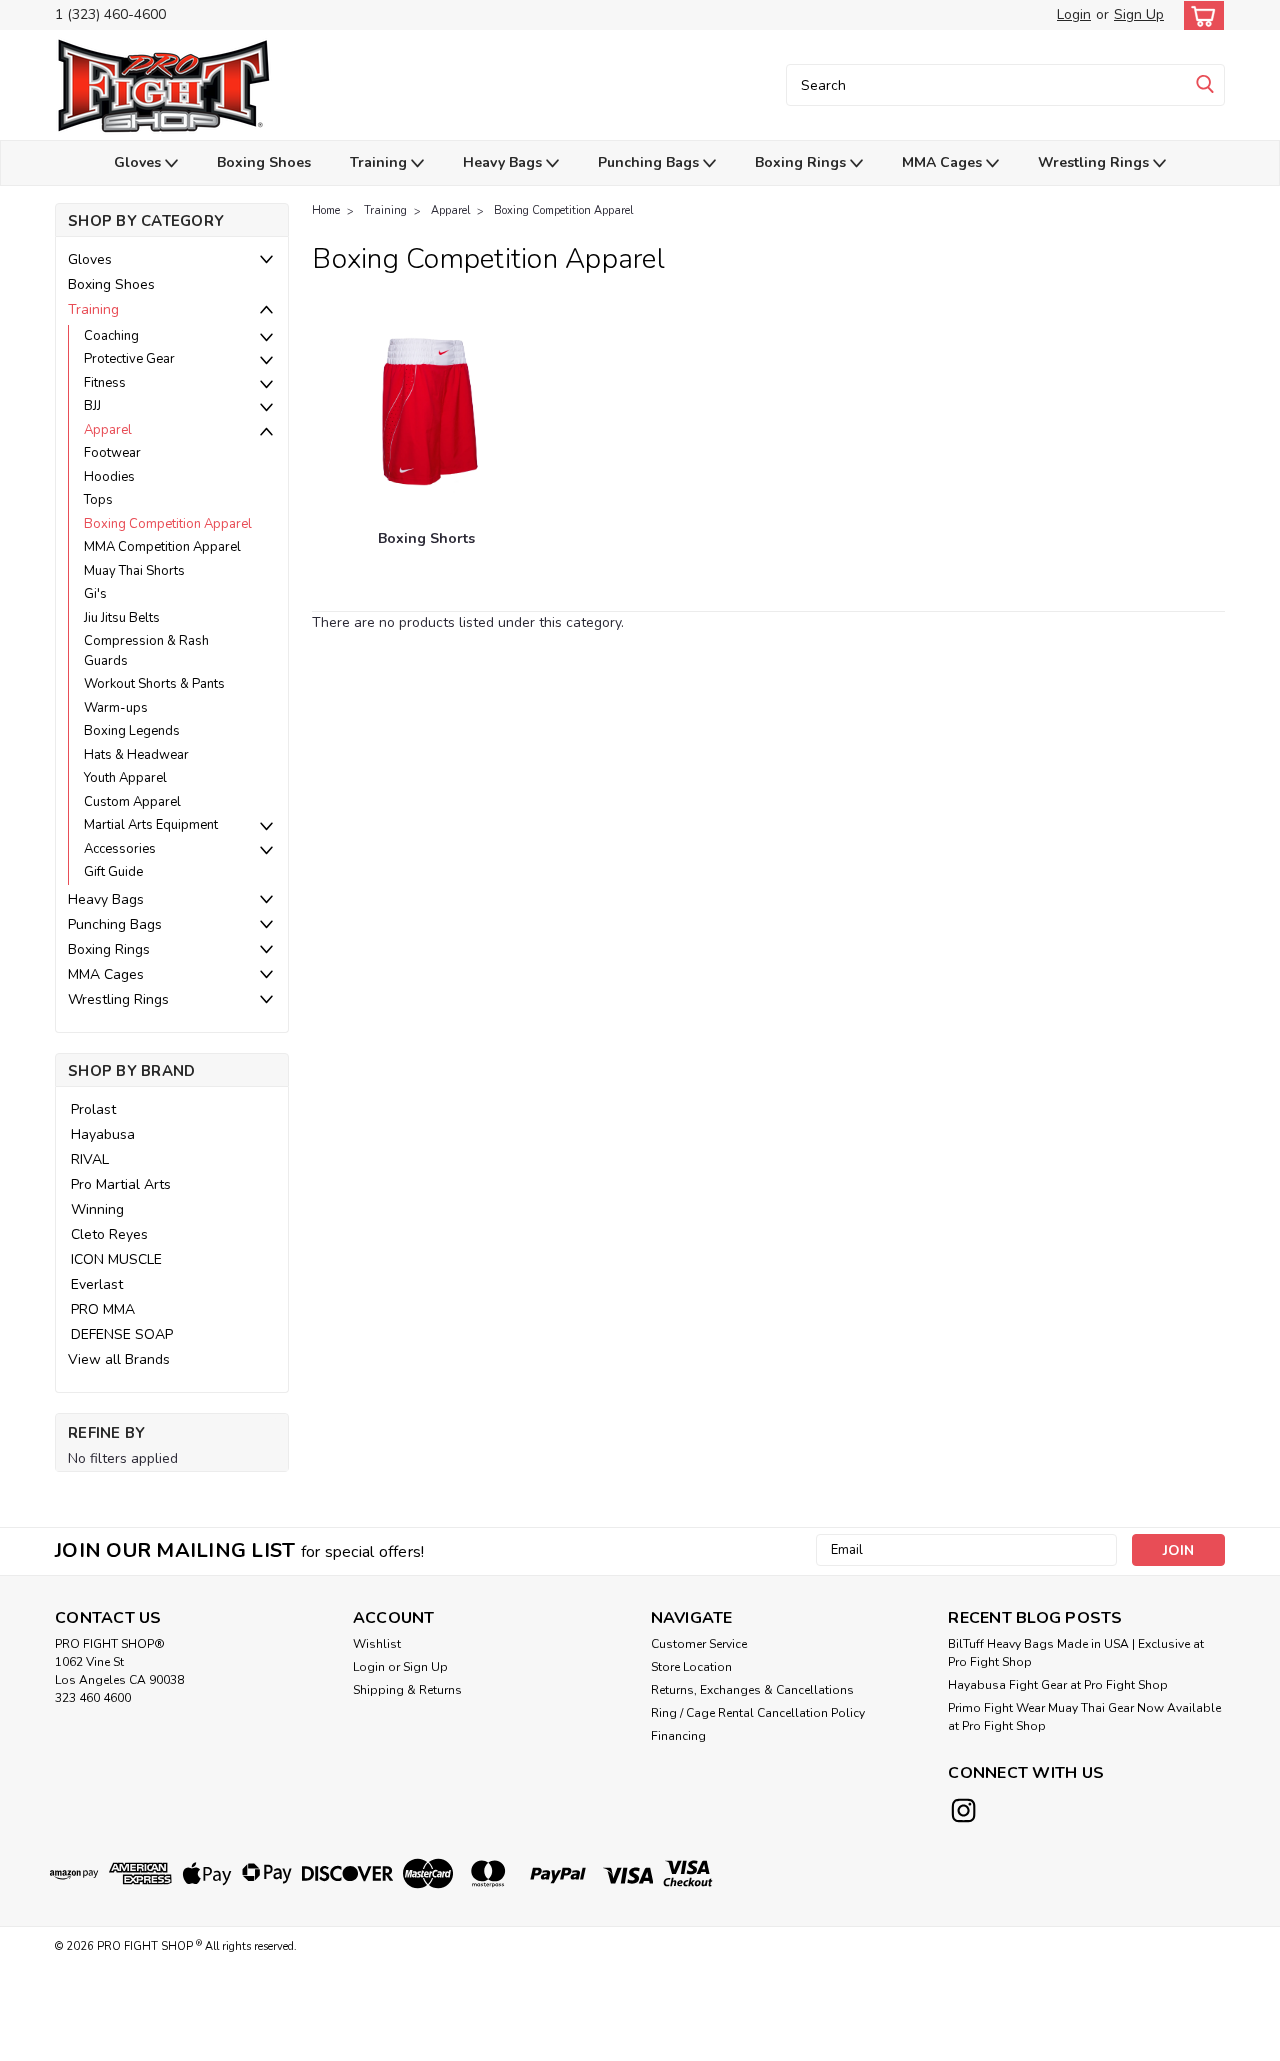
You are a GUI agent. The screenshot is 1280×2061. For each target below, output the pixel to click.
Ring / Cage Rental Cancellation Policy (758, 1713)
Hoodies (109, 477)
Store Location (691, 1667)
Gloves (139, 162)
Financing (678, 1736)
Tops (98, 500)
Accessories (120, 849)
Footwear (112, 453)
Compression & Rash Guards (146, 651)
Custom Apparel (132, 802)
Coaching (111, 336)
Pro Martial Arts (121, 1184)
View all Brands (119, 1359)
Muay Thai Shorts (134, 571)
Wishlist (377, 1644)
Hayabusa (103, 1134)
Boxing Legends (132, 731)
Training (380, 162)
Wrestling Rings (1095, 162)
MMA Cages (944, 162)
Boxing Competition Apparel (168, 524)
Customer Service (699, 1644)
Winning (97, 1209)
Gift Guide (113, 872)
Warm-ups (116, 708)
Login (1074, 14)
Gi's (95, 594)
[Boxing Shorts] (426, 409)
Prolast (93, 1109)
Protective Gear (129, 359)
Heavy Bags (504, 162)
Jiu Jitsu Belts (122, 618)
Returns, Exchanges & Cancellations (752, 1690)
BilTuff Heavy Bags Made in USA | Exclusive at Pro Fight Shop (1076, 1653)
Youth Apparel (125, 778)
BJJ (92, 406)
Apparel (108, 430)
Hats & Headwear (136, 755)
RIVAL (90, 1159)
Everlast (97, 1284)
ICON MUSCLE (116, 1259)
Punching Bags (650, 162)
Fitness (105, 383)
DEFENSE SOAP (122, 1334)
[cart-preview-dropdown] (1199, 15)
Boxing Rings (802, 162)
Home (326, 210)
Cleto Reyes (109, 1234)
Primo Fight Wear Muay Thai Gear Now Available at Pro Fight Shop (1084, 1717)
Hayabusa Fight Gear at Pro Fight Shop (1058, 1685)
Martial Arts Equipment (151, 825)
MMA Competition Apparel (162, 547)
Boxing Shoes (264, 162)
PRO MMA (103, 1309)
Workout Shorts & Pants (154, 684)
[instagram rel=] (963, 1810)
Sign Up (1139, 14)
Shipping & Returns (407, 1690)
